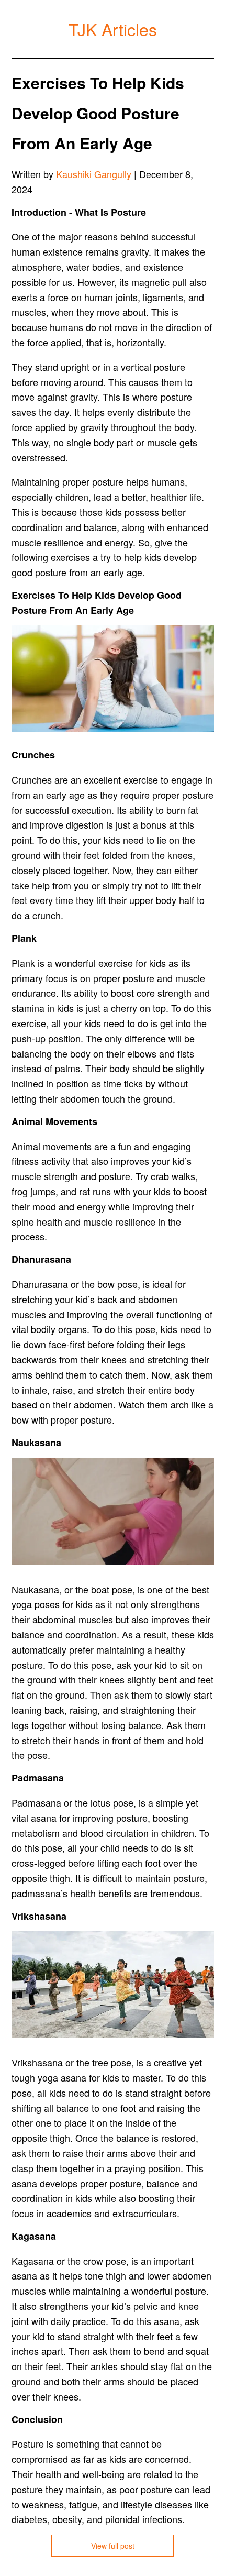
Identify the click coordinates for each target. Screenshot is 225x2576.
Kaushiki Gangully (94, 174)
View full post (113, 2546)
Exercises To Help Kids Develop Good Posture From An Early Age (98, 113)
